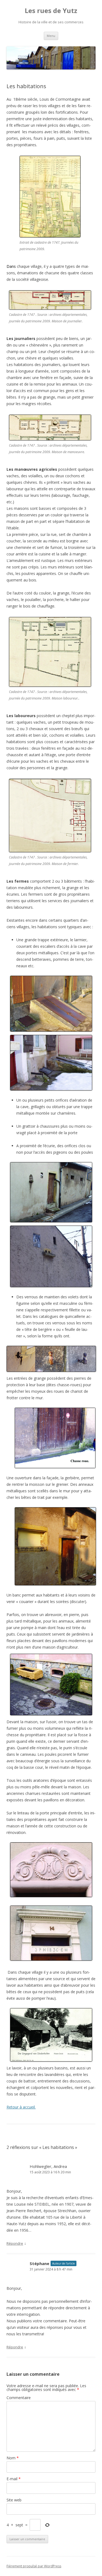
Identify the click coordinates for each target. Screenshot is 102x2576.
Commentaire (19, 2398)
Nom (13, 2458)
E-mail (14, 2479)
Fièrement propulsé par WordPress (34, 2566)
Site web (14, 2500)
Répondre (15, 2243)
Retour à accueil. (21, 2107)
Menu (51, 36)
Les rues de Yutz (51, 11)
